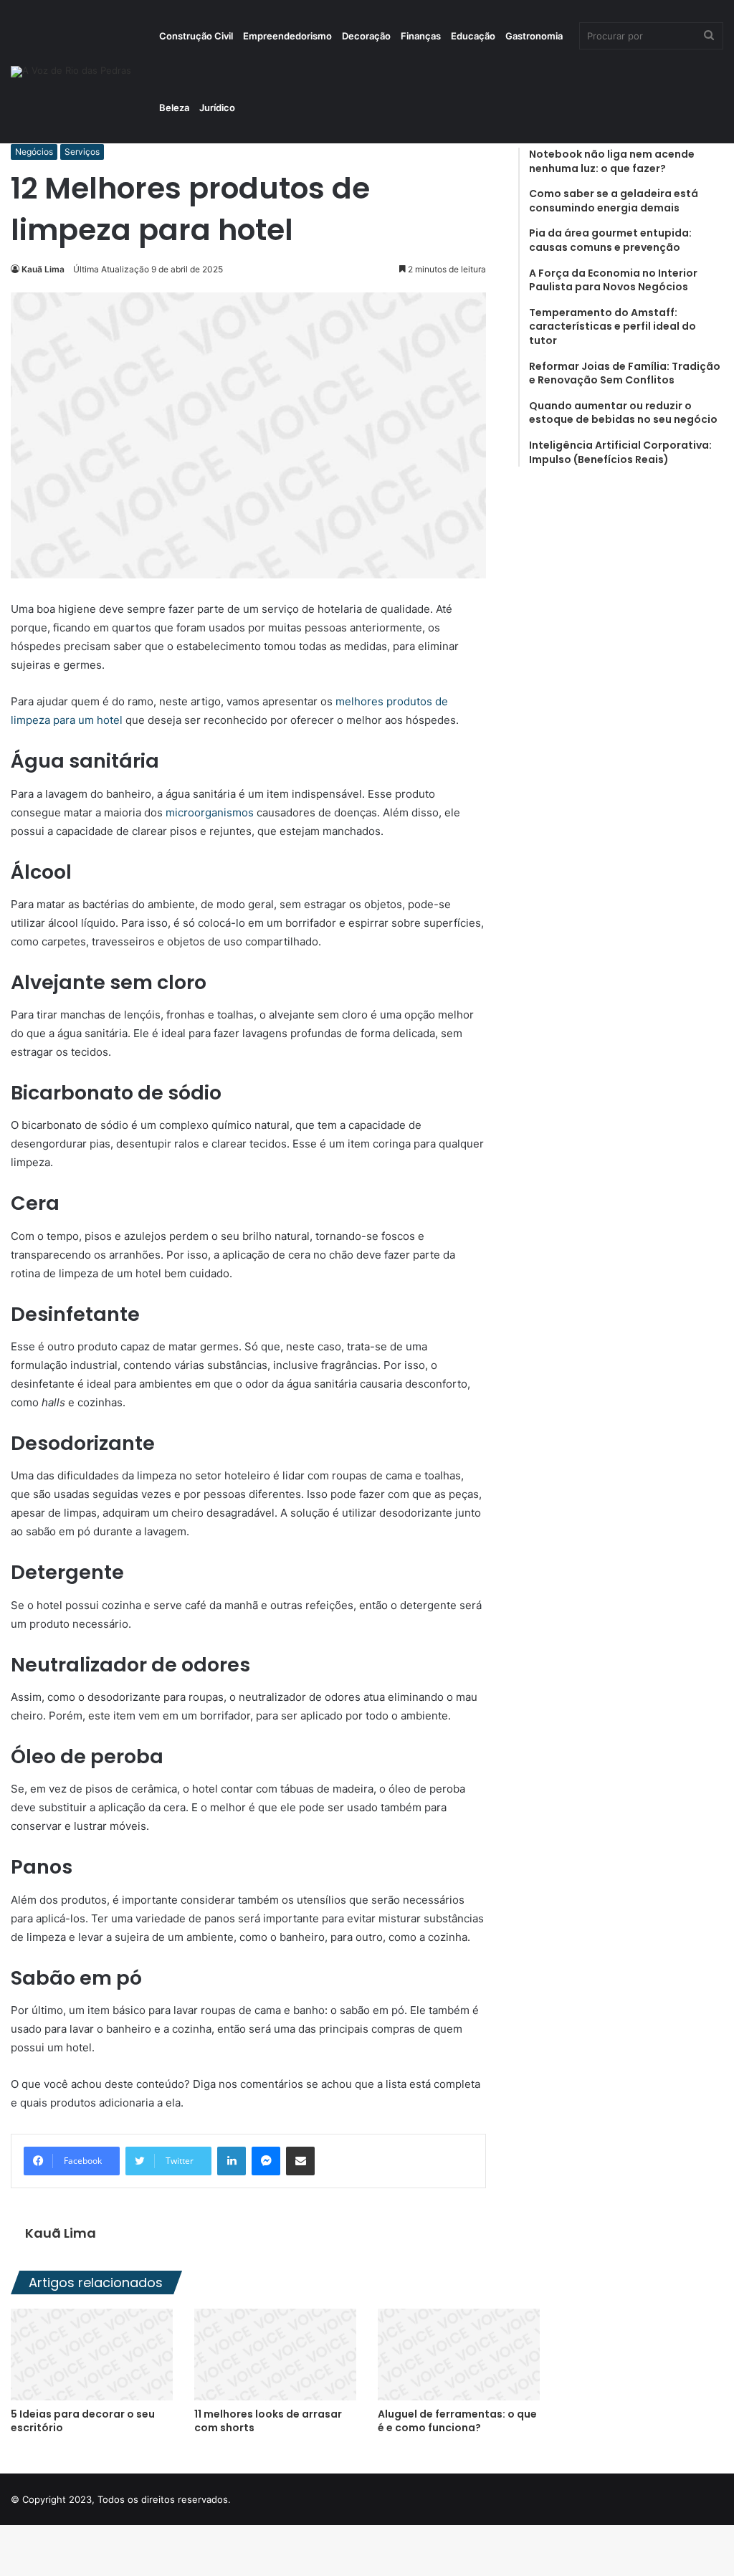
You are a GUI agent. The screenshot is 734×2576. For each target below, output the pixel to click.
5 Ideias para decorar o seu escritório (83, 2421)
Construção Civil (196, 36)
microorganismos (208, 812)
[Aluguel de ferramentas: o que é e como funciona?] (459, 2354)
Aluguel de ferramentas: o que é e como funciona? (457, 2421)
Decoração (366, 36)
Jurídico (217, 108)
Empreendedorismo (287, 36)
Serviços (82, 152)
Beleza (174, 108)
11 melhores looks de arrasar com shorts (268, 2421)
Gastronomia (534, 36)
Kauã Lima (43, 269)
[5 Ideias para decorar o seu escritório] (92, 2354)
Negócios (34, 152)
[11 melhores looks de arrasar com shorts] (275, 2354)
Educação (473, 36)
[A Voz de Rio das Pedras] (71, 72)
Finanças (421, 36)
